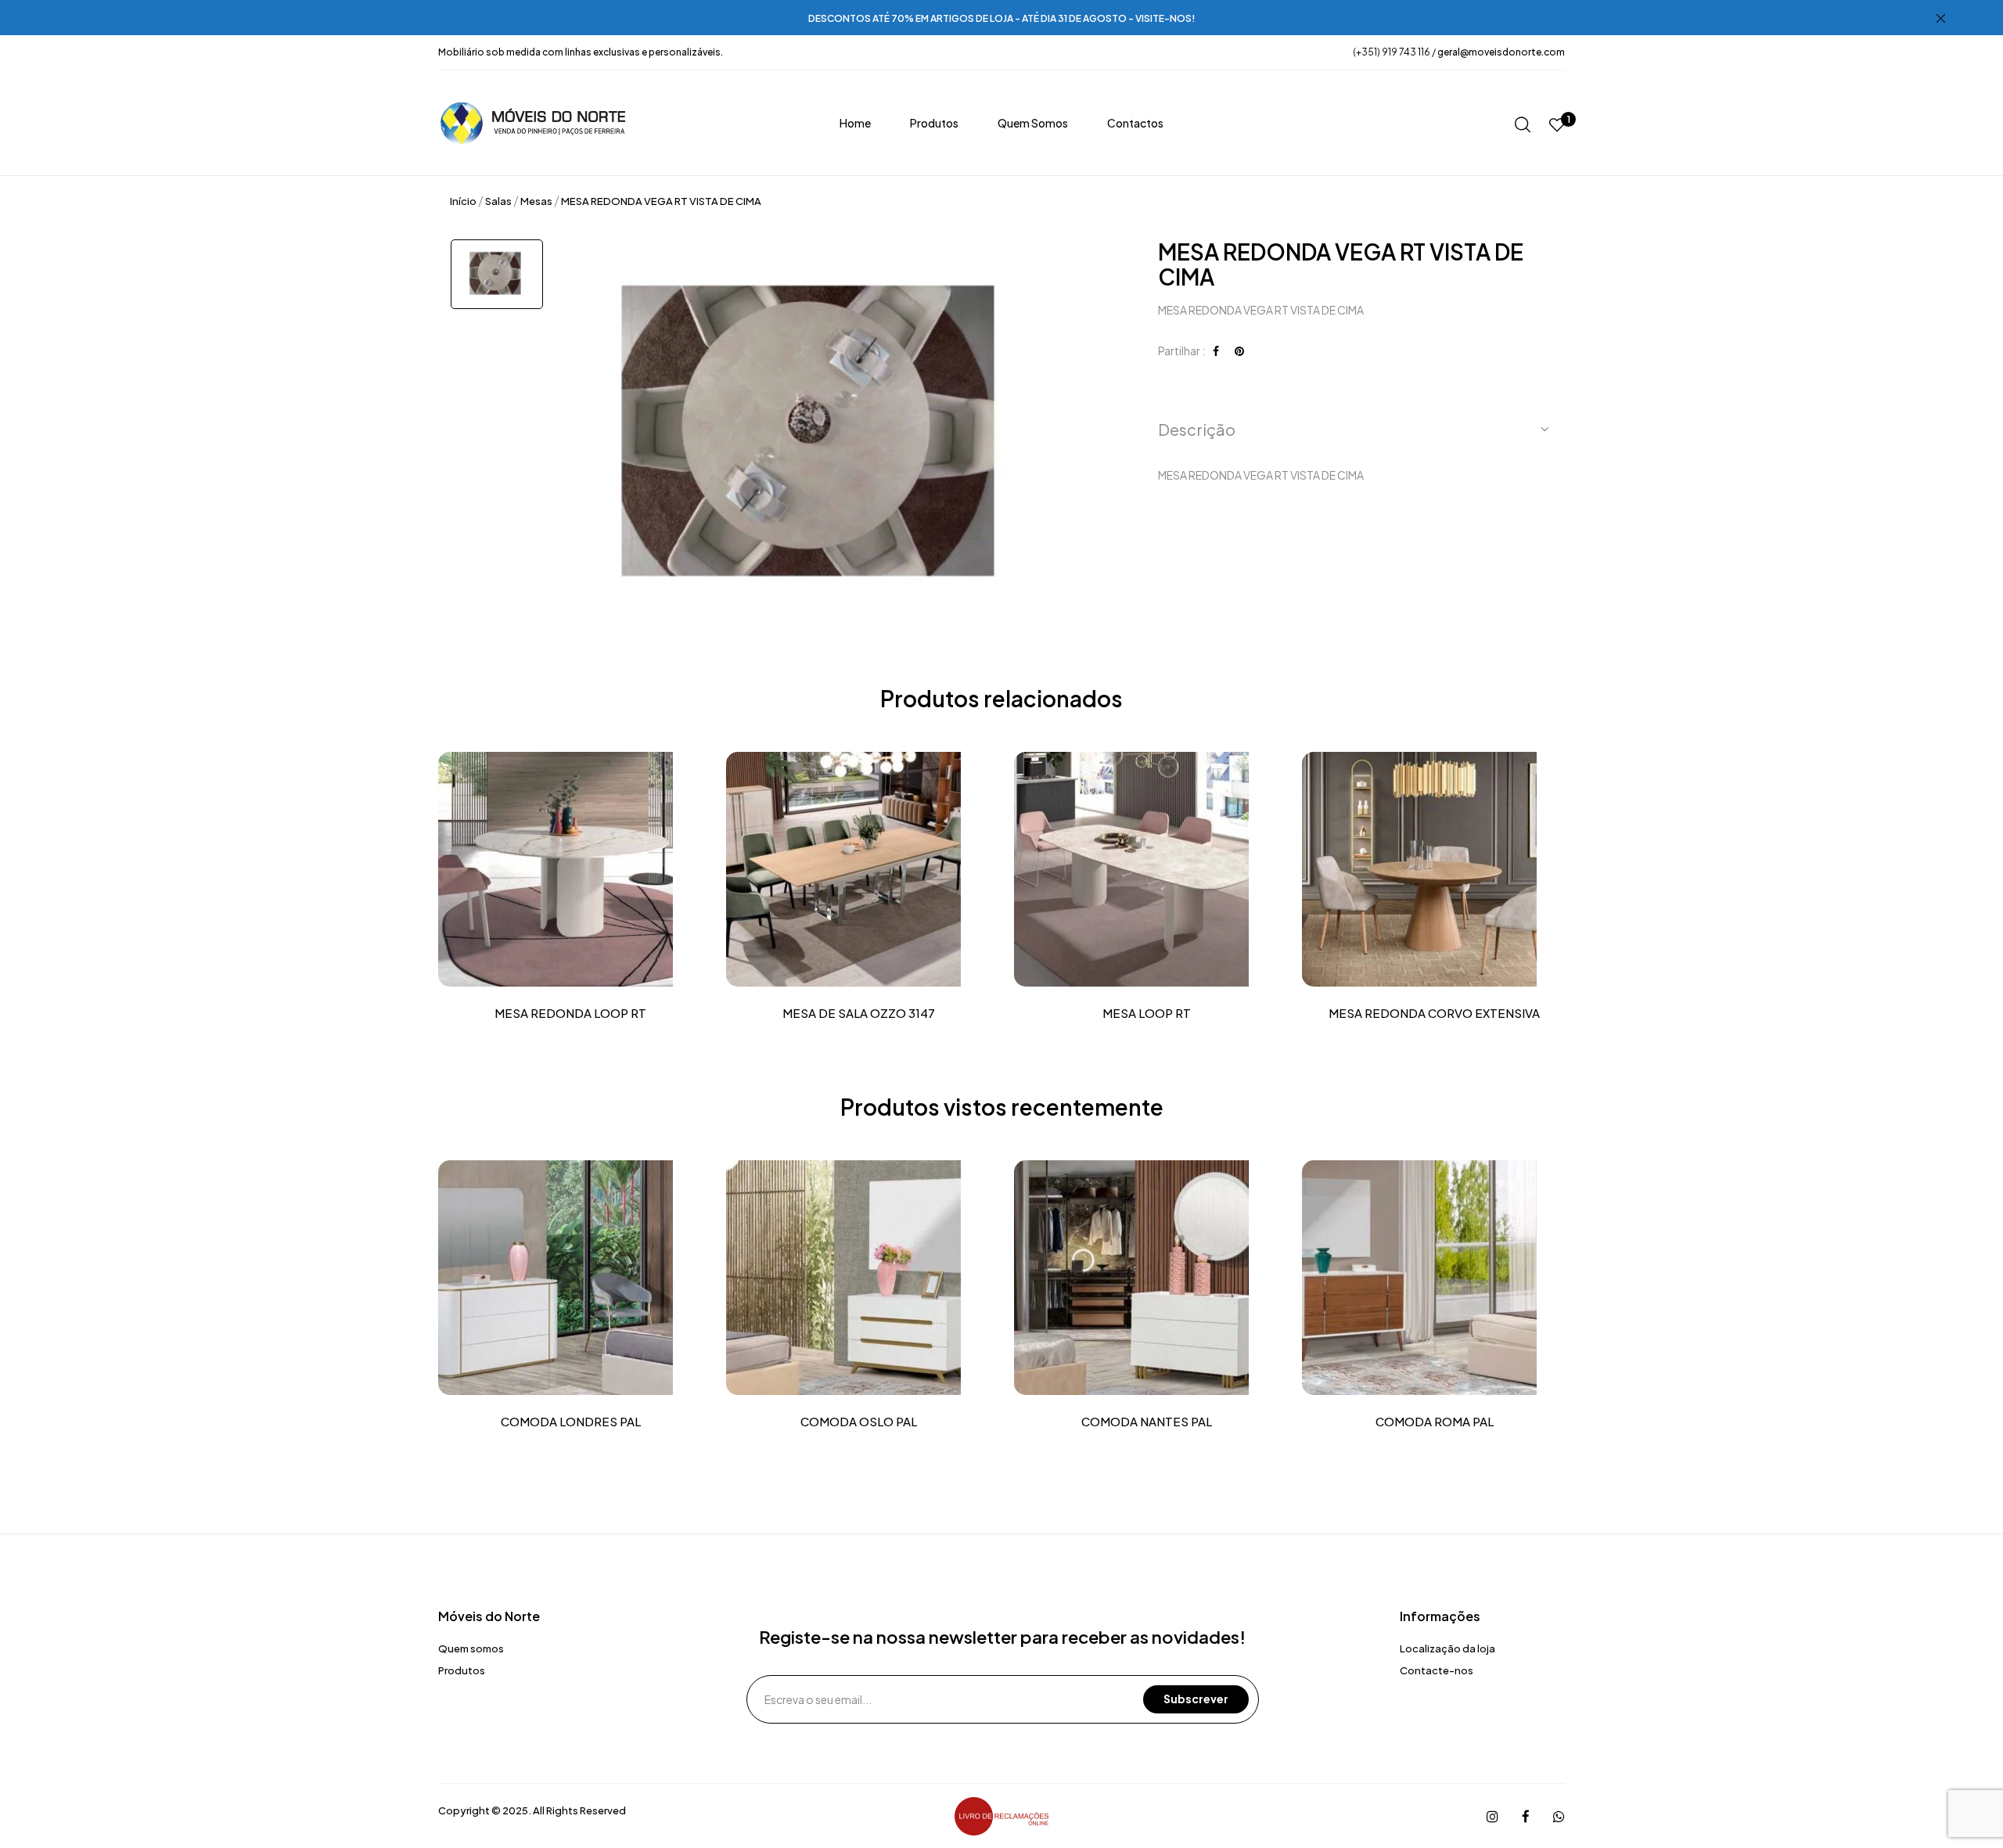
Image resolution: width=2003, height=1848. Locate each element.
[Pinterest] (1239, 351)
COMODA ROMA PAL (1435, 1422)
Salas (498, 201)
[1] (1557, 126)
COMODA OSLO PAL (859, 1422)
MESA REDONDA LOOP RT (570, 1013)
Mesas (536, 201)
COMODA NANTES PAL (1147, 1422)
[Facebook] (1216, 351)
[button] (1356, 430)
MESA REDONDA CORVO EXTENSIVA (1434, 1013)
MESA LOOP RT (1147, 1013)
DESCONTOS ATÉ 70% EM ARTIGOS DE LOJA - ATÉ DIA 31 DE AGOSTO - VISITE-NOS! (1002, 18)
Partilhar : (1181, 351)
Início (463, 201)
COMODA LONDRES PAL (571, 1422)
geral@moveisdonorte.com (1501, 52)
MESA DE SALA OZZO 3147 (859, 1013)
